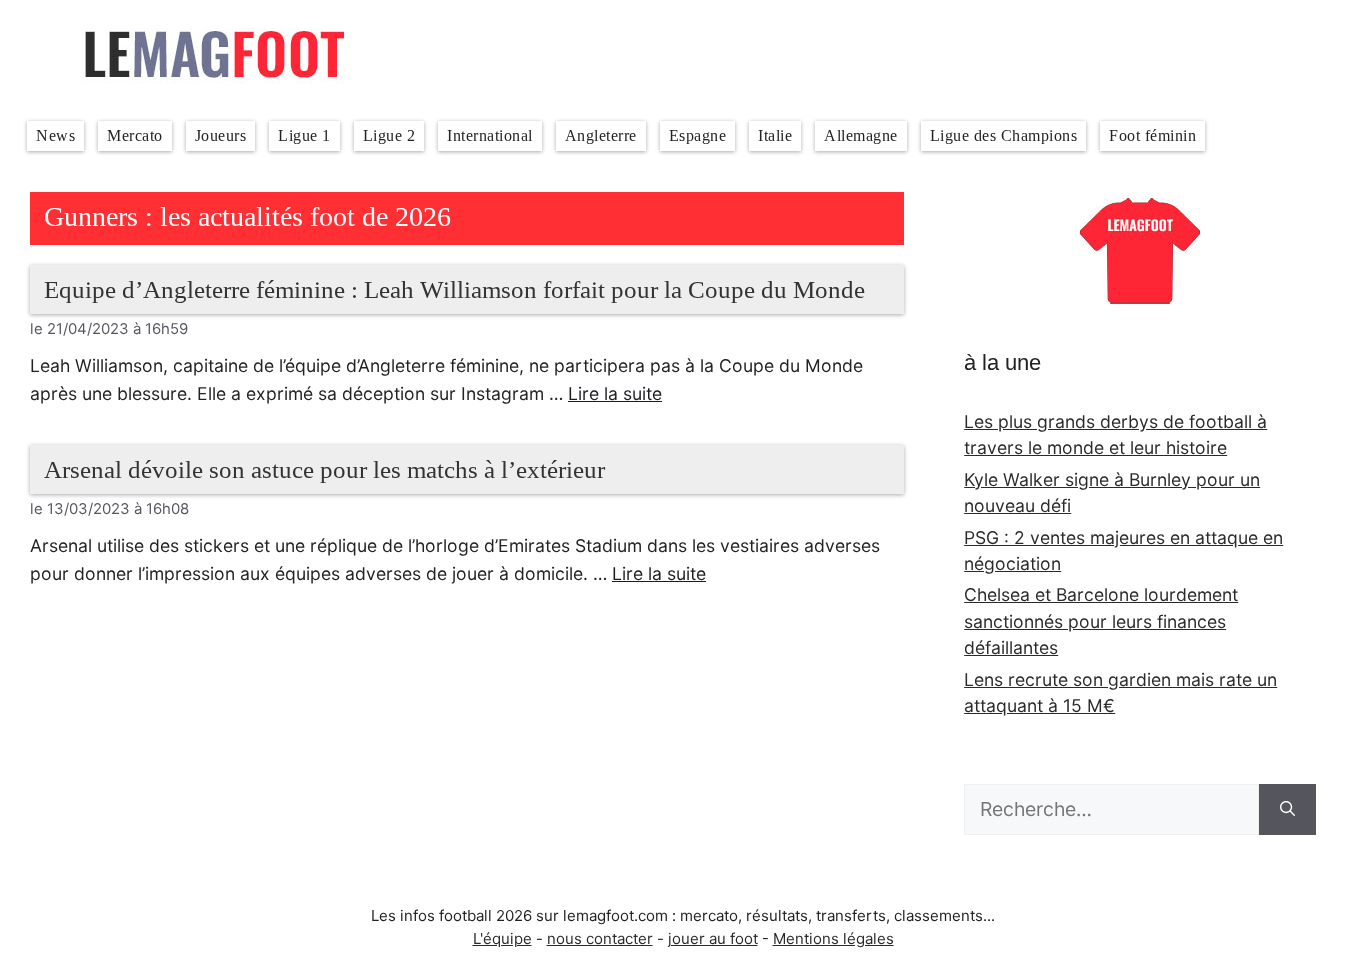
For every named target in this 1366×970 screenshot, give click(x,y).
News (55, 135)
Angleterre (601, 135)
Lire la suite (615, 393)
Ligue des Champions (1004, 135)
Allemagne (861, 135)
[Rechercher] (1287, 809)
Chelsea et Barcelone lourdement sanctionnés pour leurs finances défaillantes (1101, 621)
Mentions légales (833, 938)
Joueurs (221, 135)
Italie (775, 135)
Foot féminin (1152, 135)
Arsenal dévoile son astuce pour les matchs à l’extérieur (324, 469)
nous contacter (600, 938)
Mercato (135, 135)
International (490, 135)
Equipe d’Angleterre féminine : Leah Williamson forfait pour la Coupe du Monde (454, 289)
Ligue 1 (304, 135)
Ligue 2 (389, 135)
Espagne (698, 135)
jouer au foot (713, 938)
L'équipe (502, 938)
